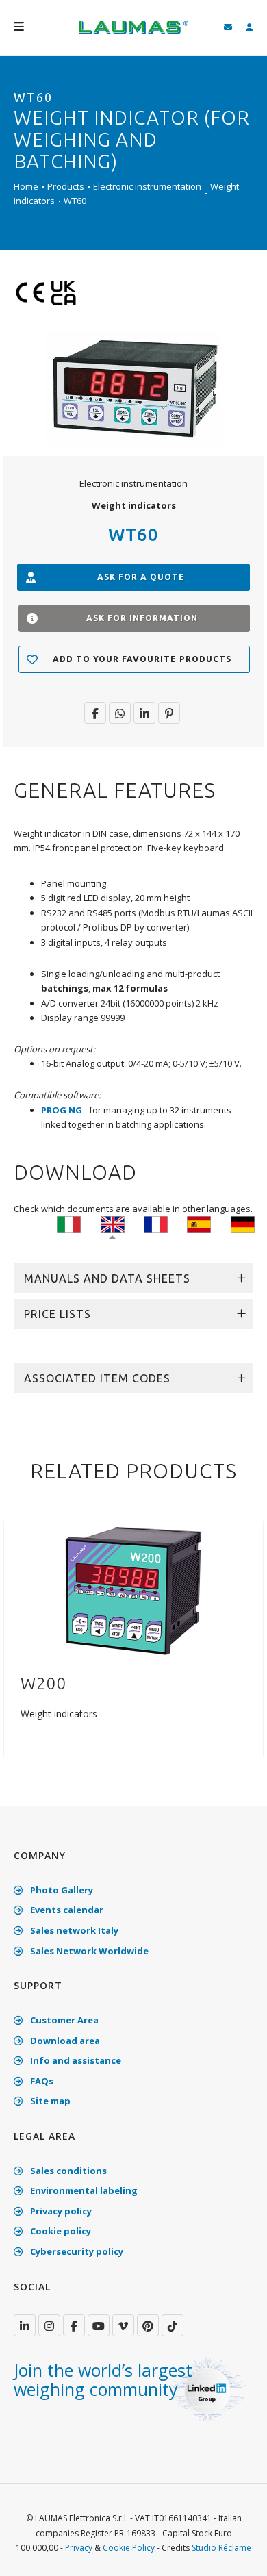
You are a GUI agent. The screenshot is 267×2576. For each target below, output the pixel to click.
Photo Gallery (61, 1890)
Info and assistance (75, 2060)
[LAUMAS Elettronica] (25, 2325)
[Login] (250, 28)
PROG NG (62, 1110)
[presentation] (16, 1646)
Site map (49, 2101)
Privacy (79, 2548)
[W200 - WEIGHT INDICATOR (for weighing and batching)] (133, 1589)
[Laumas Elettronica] (133, 34)
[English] (113, 1224)
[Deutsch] (243, 1224)
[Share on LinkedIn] (144, 713)
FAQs (41, 2081)
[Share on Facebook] (95, 713)
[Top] (236, 2551)
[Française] (156, 1224)
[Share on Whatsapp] (120, 713)
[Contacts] (228, 28)
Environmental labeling (83, 2190)
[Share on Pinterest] (169, 713)
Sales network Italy (73, 1930)
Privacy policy (60, 2211)
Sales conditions (67, 2171)
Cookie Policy (129, 2548)
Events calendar (66, 1910)
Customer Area (63, 2020)
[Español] (199, 1224)
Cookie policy (60, 2231)
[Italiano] (69, 1224)
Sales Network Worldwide (88, 1951)
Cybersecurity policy (76, 2251)
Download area (64, 2041)
